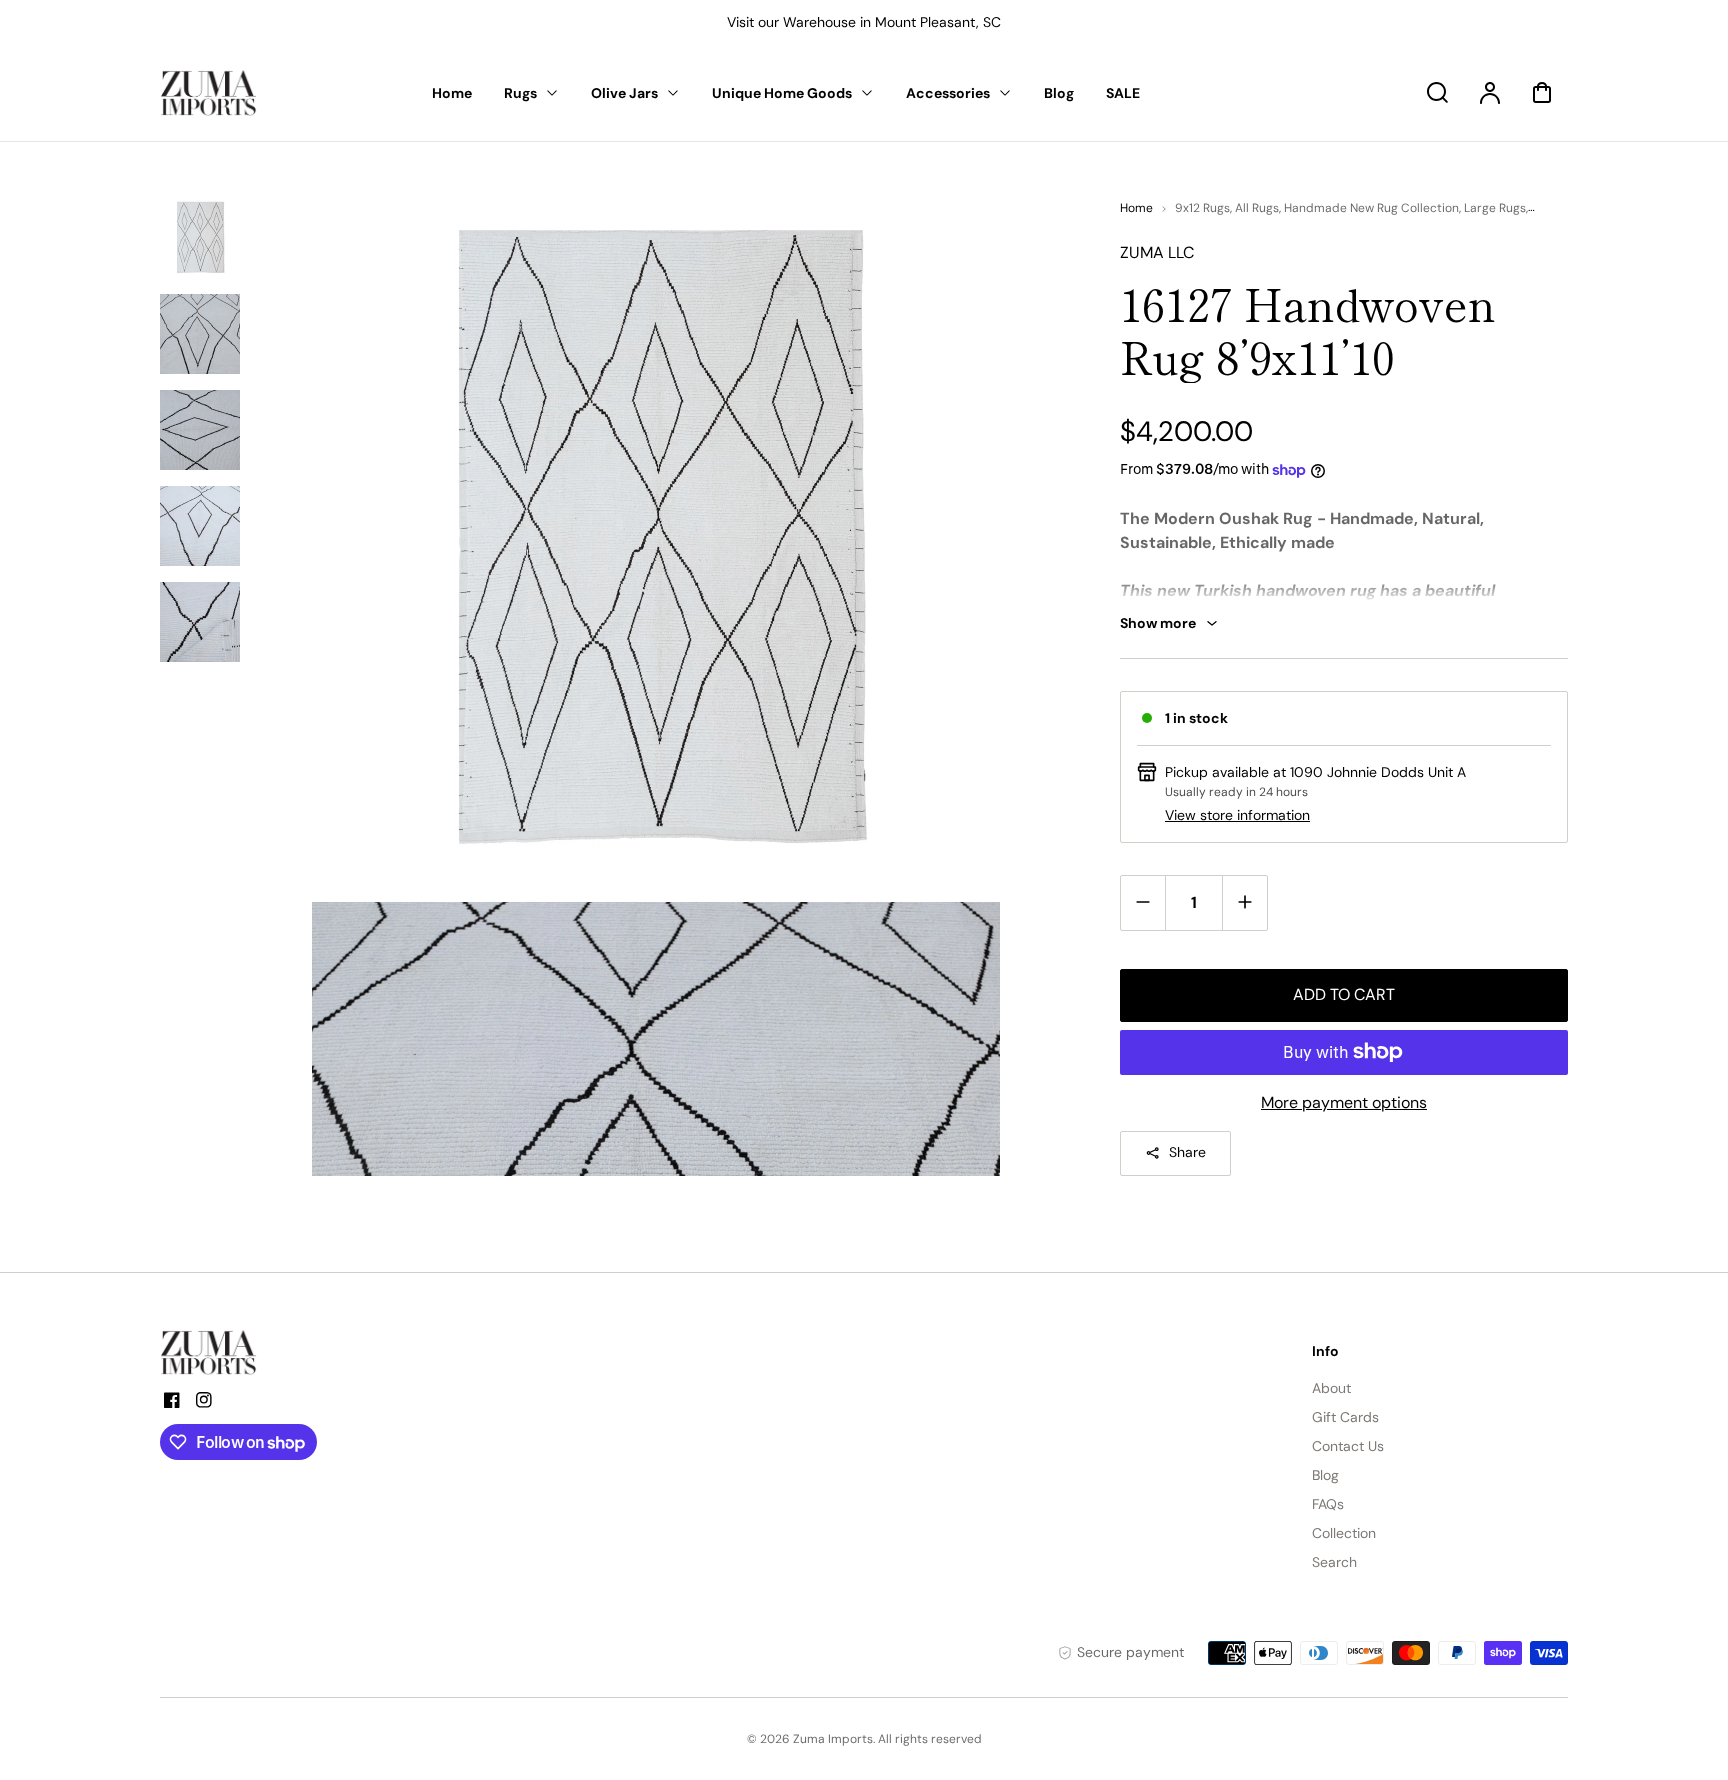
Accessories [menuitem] (948, 93)
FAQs (1328, 1504)
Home (1136, 208)
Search (1334, 1562)
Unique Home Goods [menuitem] (782, 93)
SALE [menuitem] (1123, 93)
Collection (1344, 1533)
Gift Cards (1345, 1417)
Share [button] (1187, 1152)
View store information (1237, 815)
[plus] (1244, 902)
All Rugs (1257, 208)
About (1331, 1388)
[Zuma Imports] (260, 1353)
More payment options (1344, 1102)
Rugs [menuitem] (520, 93)
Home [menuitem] (452, 93)
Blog (1325, 1475)
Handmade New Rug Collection (1371, 208)
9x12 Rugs (1202, 208)
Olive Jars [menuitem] (624, 93)
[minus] (1143, 902)
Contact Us (1348, 1446)
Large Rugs (1495, 208)
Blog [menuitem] (1059, 93)
